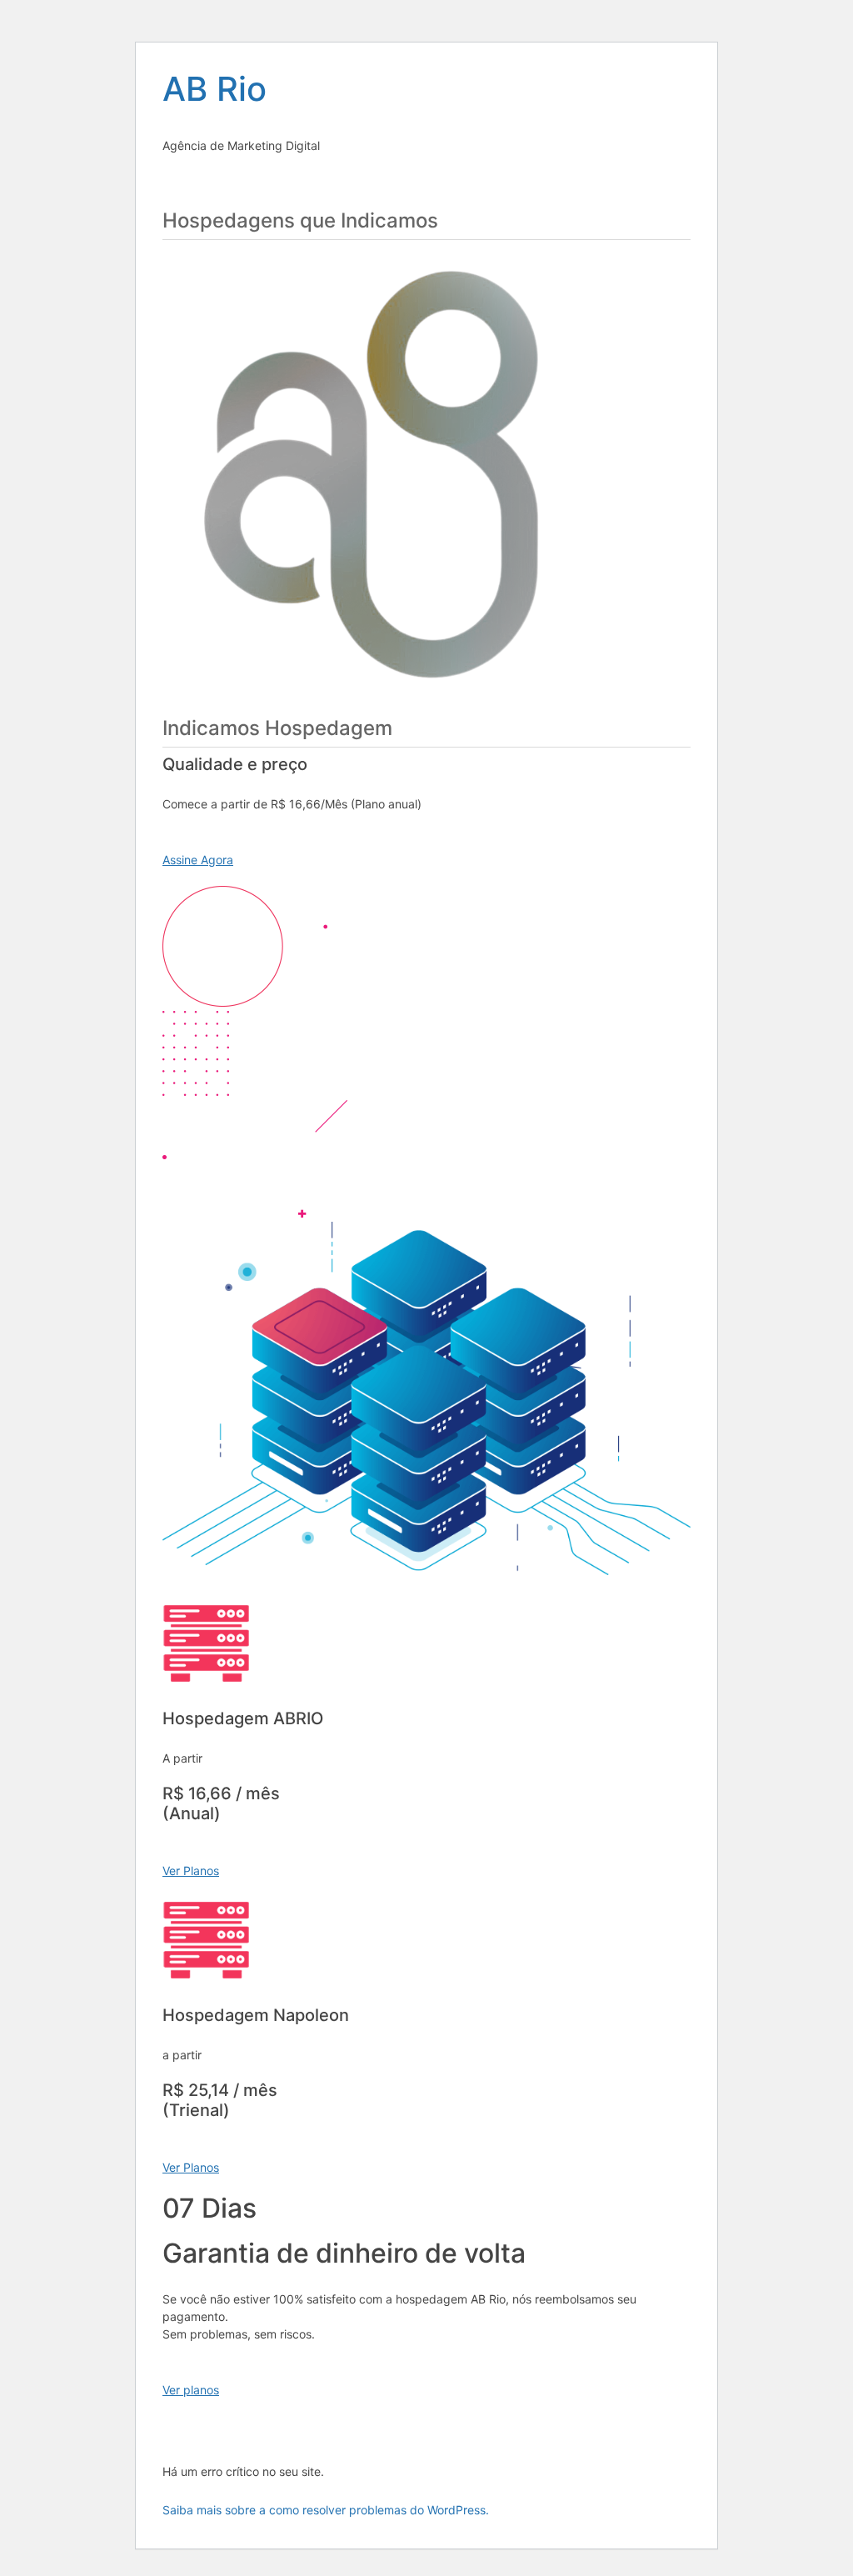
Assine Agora (198, 860)
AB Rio (214, 89)
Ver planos (191, 2390)
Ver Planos (191, 1871)
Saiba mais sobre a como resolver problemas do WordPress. (326, 2510)
